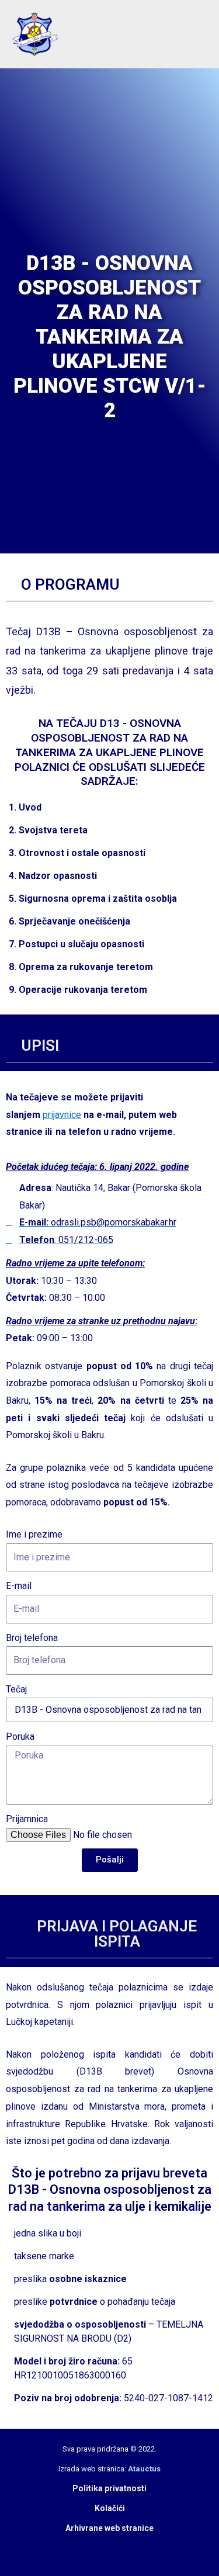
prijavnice (62, 1115)
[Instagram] (119, 2548)
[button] (178, 34)
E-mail (19, 1586)
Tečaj (16, 1689)
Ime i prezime (34, 1534)
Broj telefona (32, 1638)
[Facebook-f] (100, 2548)
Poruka (20, 1737)
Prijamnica (27, 1819)
